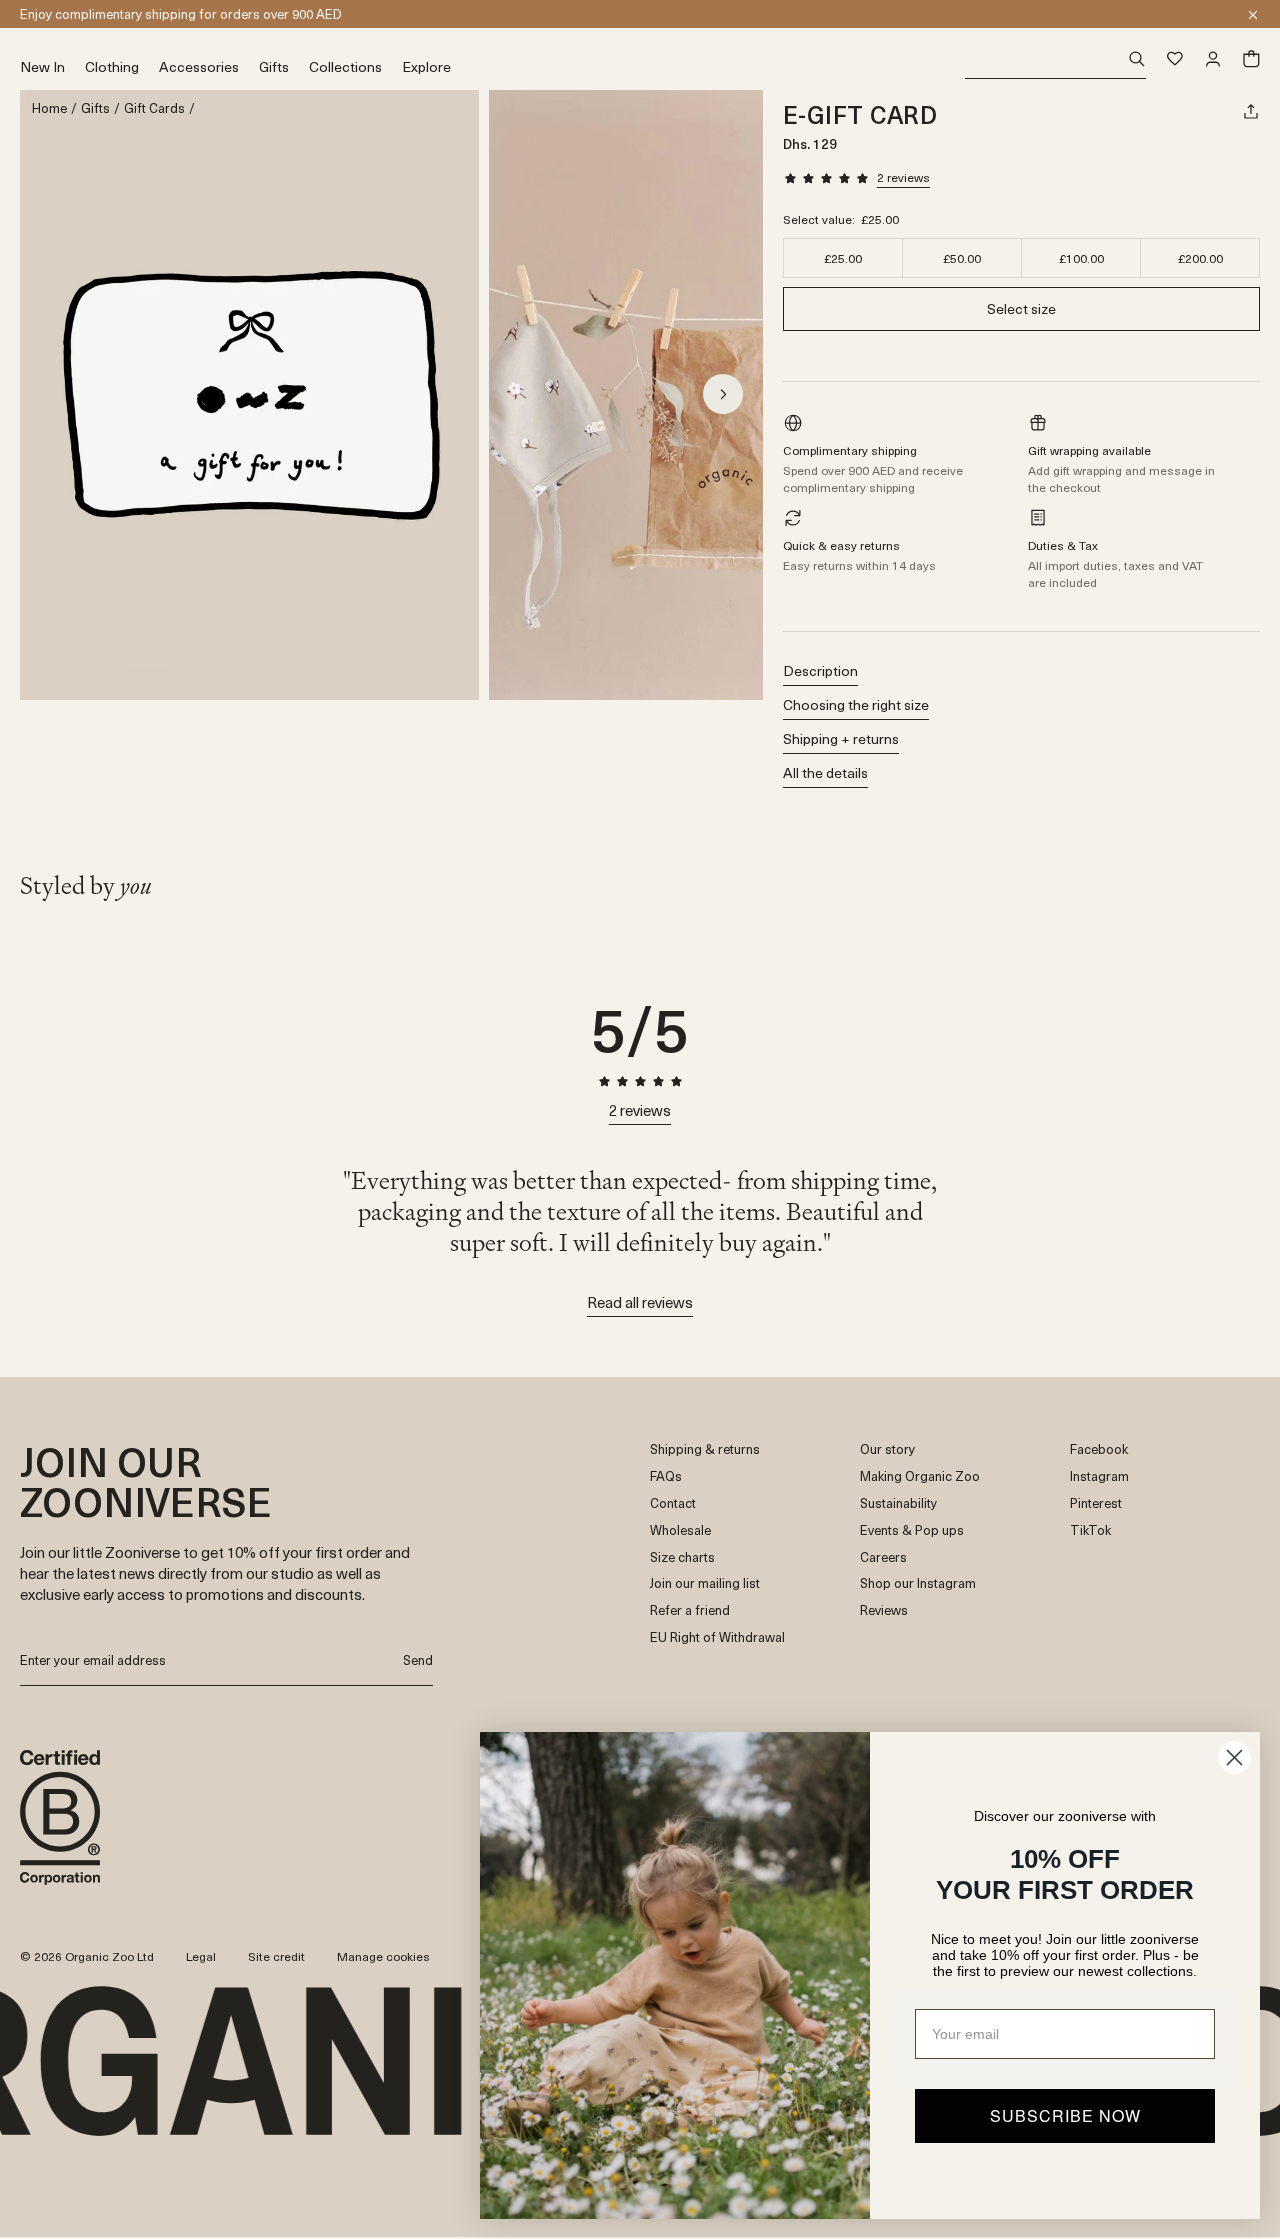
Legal (201, 1956)
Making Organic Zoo (920, 1476)
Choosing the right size (856, 704)
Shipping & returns (705, 1449)
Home (49, 108)
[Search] (1055, 59)
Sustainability (898, 1503)
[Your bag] (1251, 59)
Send (418, 1659)
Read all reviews (640, 1302)
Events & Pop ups (912, 1530)
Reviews (884, 1610)
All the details (825, 772)
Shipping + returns (841, 738)
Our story (887, 1449)
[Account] (1213, 59)
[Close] (1253, 15)
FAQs (666, 1476)
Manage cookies (383, 1956)
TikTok (1090, 1530)
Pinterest (1096, 1503)
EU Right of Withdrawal (717, 1637)
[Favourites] (1175, 59)
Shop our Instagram (918, 1583)
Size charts (682, 1557)
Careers (883, 1557)
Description (820, 670)
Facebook (1099, 1449)
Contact (673, 1503)
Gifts (95, 108)
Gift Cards (154, 108)
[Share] (1251, 111)
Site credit (276, 1956)
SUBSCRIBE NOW (1065, 2115)
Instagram (1099, 1476)
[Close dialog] (1234, 1757)
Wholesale (680, 1530)
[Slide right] (723, 394)
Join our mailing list (705, 1583)
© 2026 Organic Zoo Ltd (87, 1957)
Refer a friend (690, 1610)
